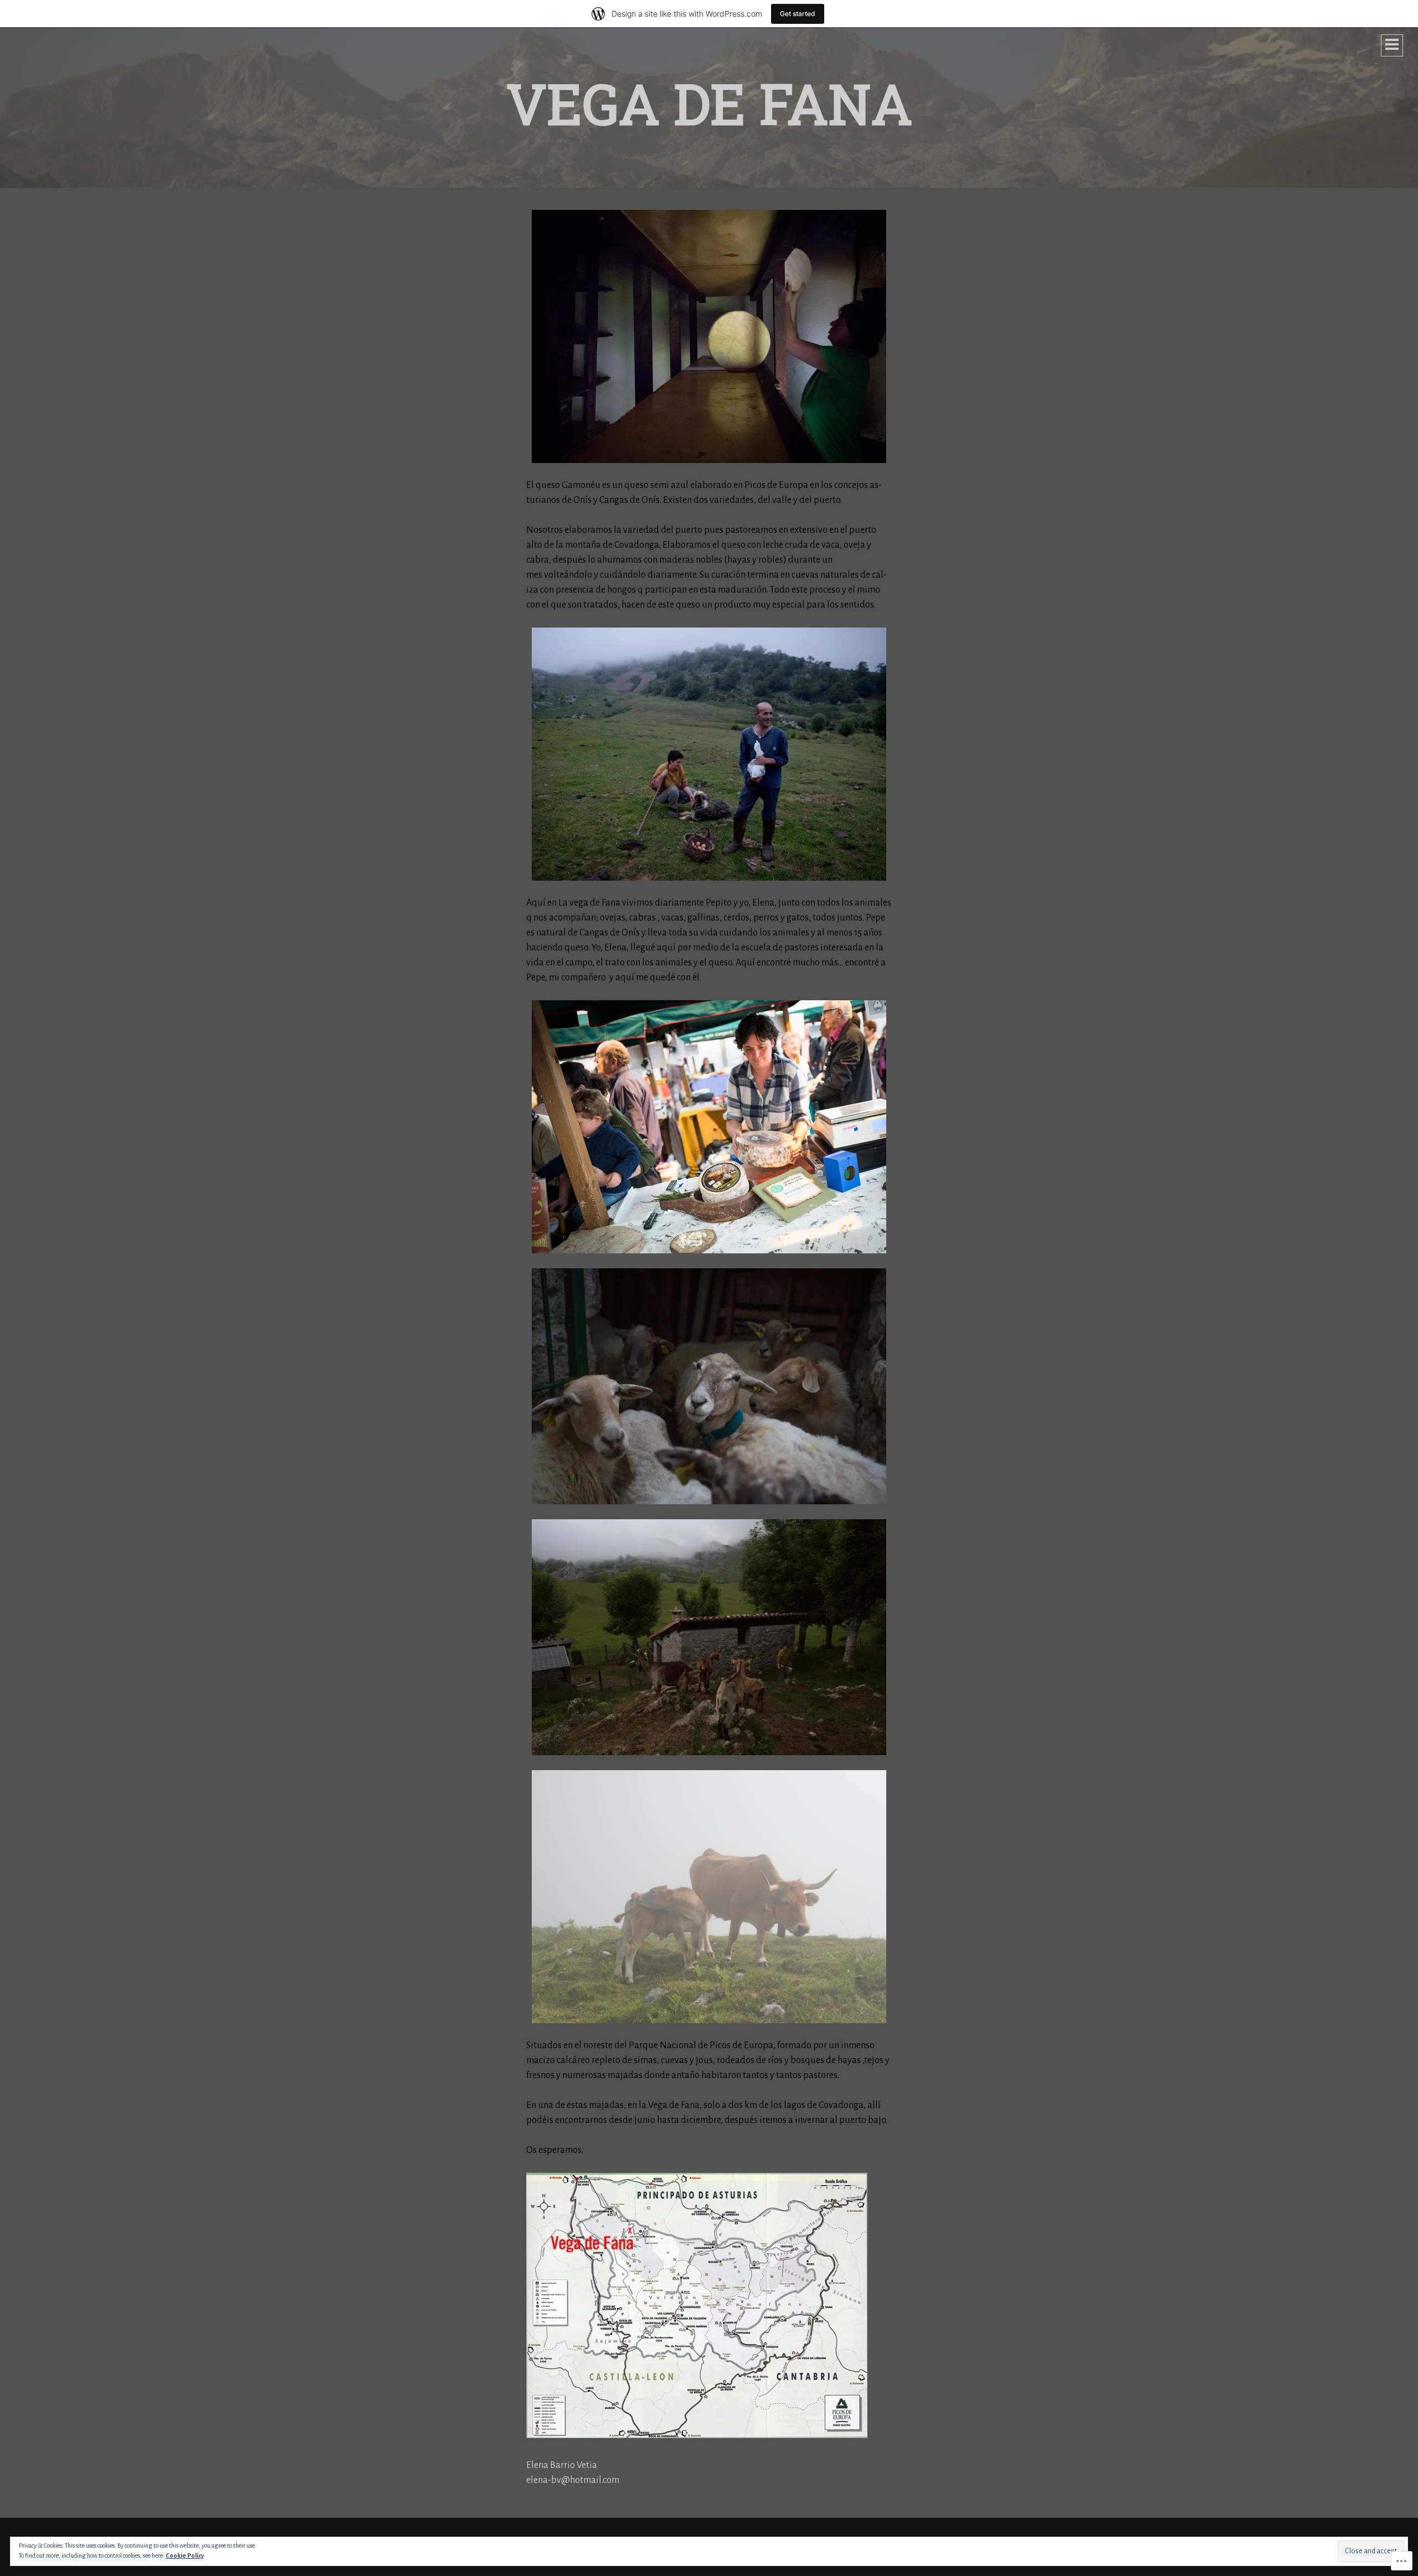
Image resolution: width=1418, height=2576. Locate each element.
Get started (798, 14)
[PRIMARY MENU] (1392, 45)
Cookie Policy (185, 2556)
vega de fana (709, 103)
